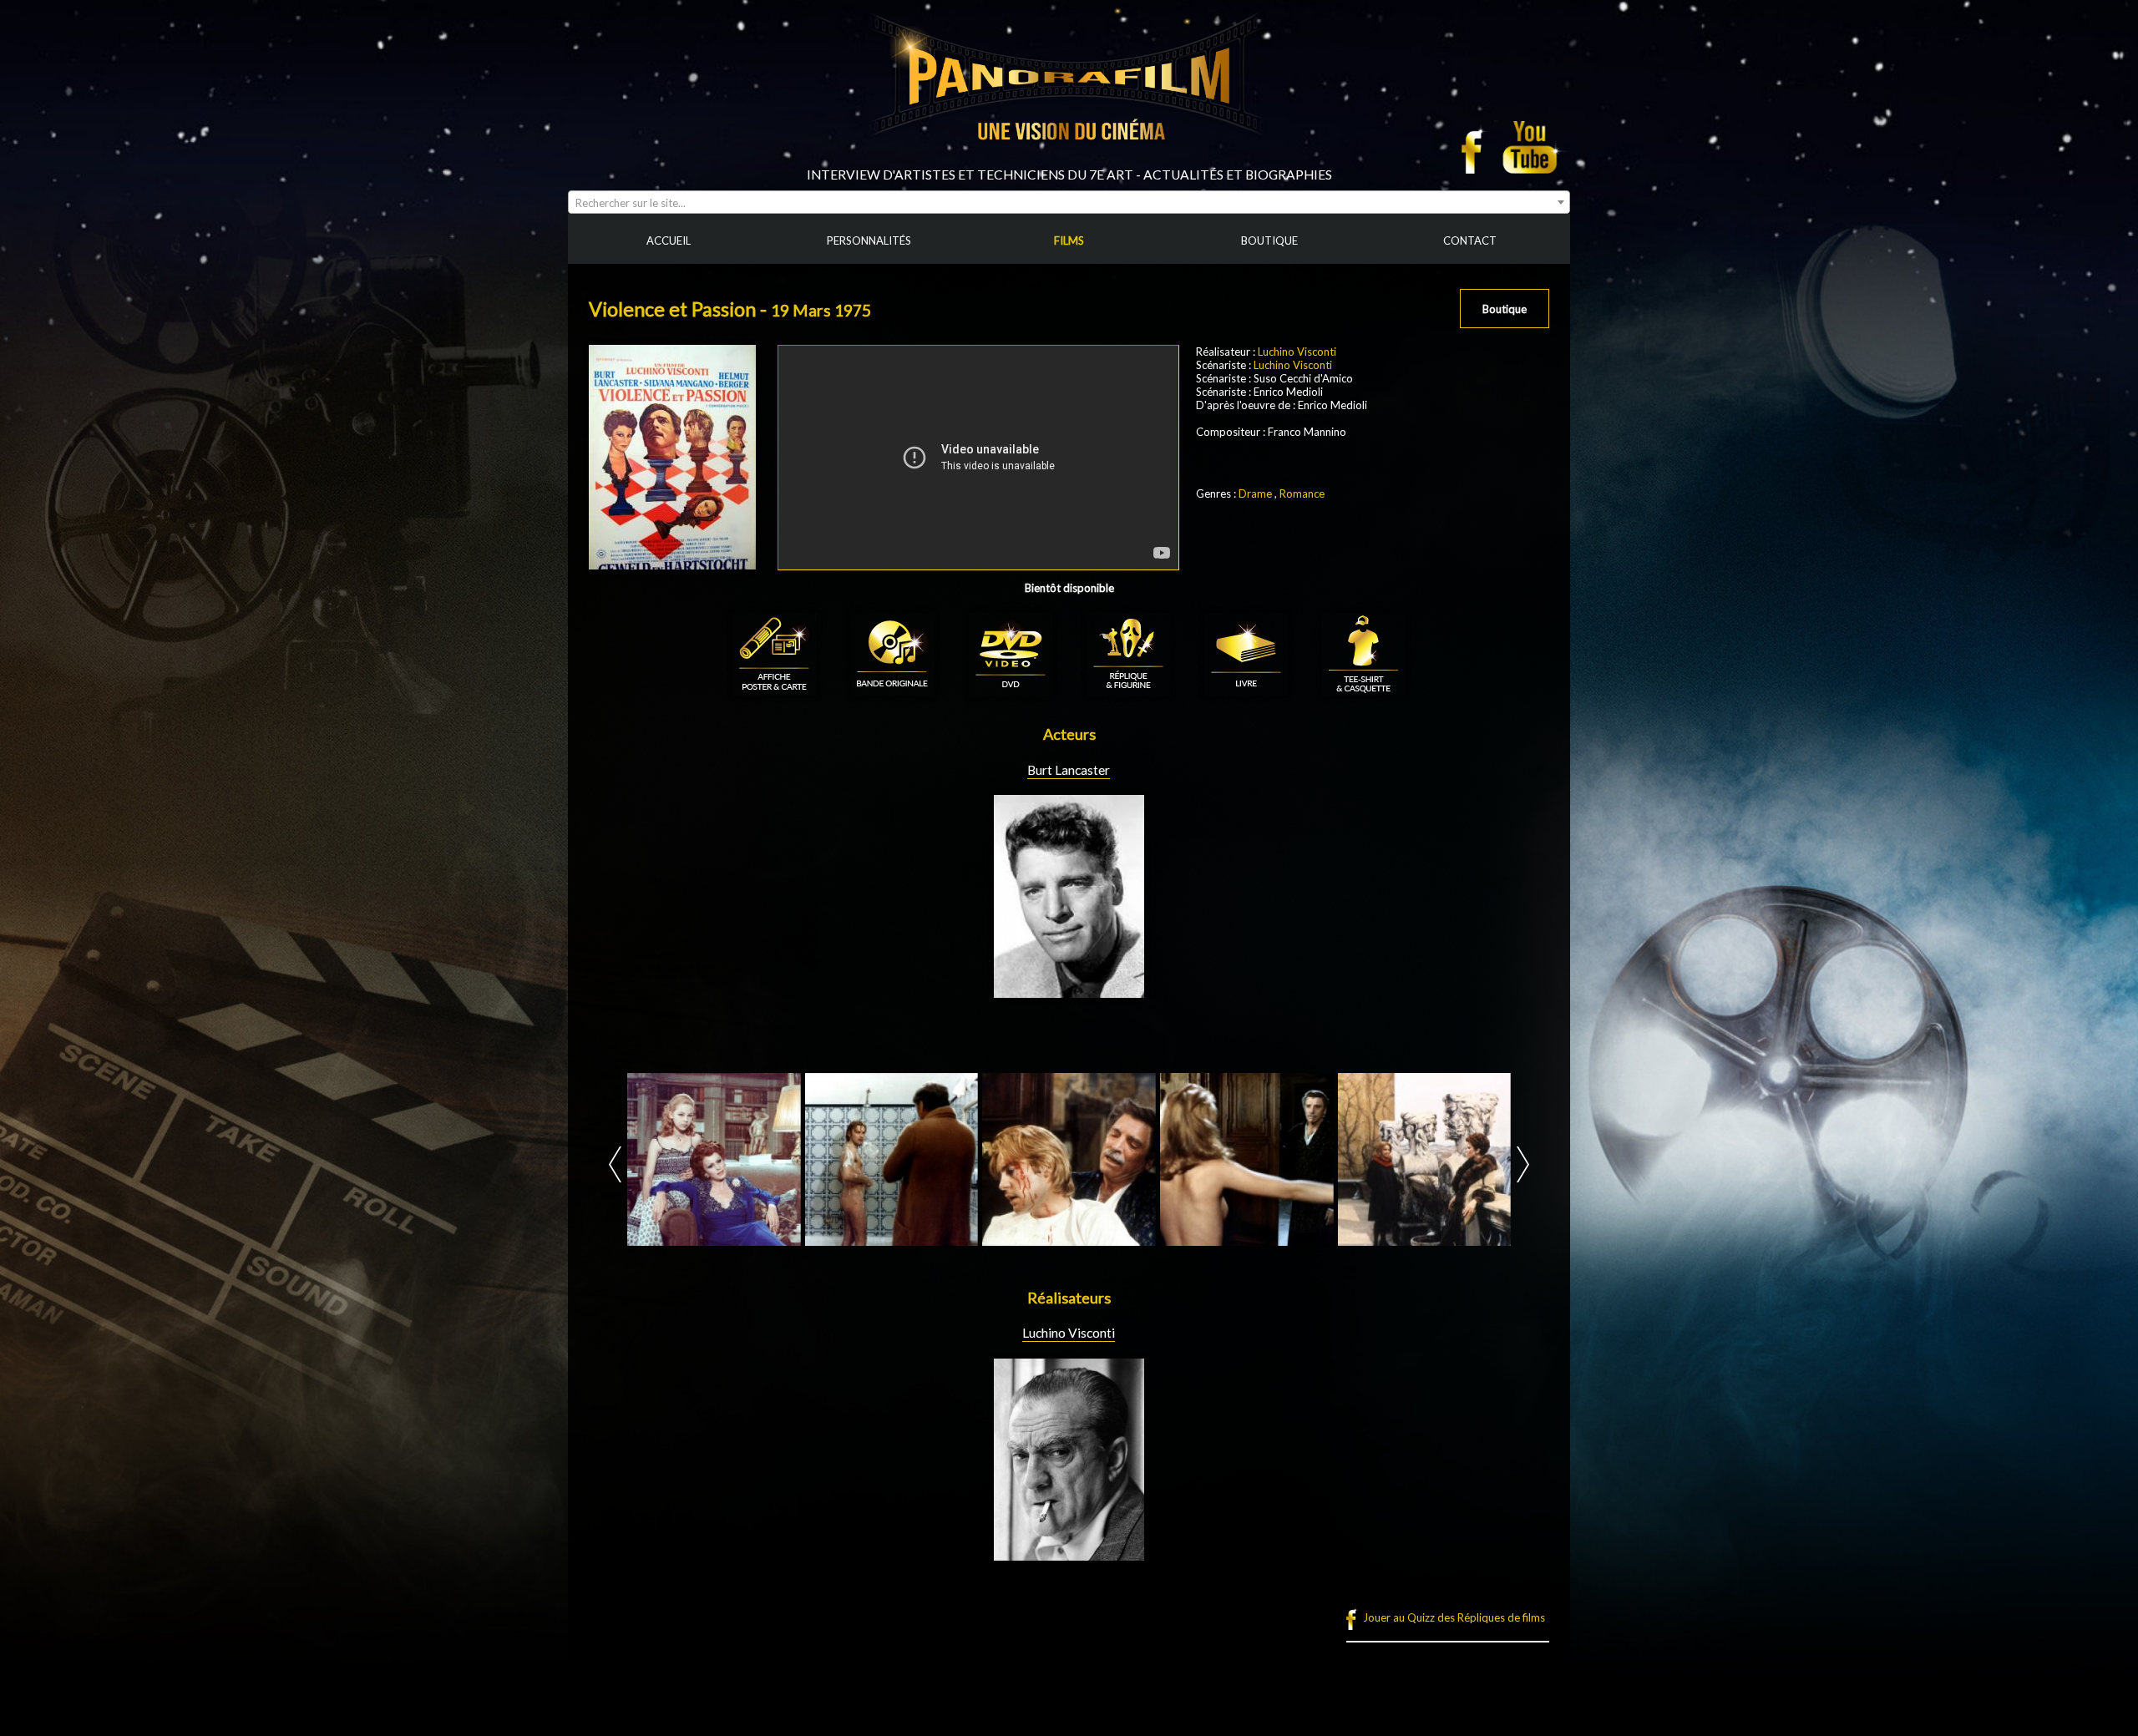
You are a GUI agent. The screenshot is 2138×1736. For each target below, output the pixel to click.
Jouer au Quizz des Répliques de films (1454, 1617)
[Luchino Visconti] (1069, 1554)
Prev (615, 1164)
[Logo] (1069, 160)
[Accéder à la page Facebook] (1477, 147)
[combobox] (1069, 202)
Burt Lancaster (1069, 770)
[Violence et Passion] (714, 1160)
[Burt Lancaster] (1069, 991)
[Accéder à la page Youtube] (1532, 147)
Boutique (1505, 309)
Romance (1302, 493)
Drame (1255, 493)
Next (1523, 1164)
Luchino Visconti (1297, 352)
